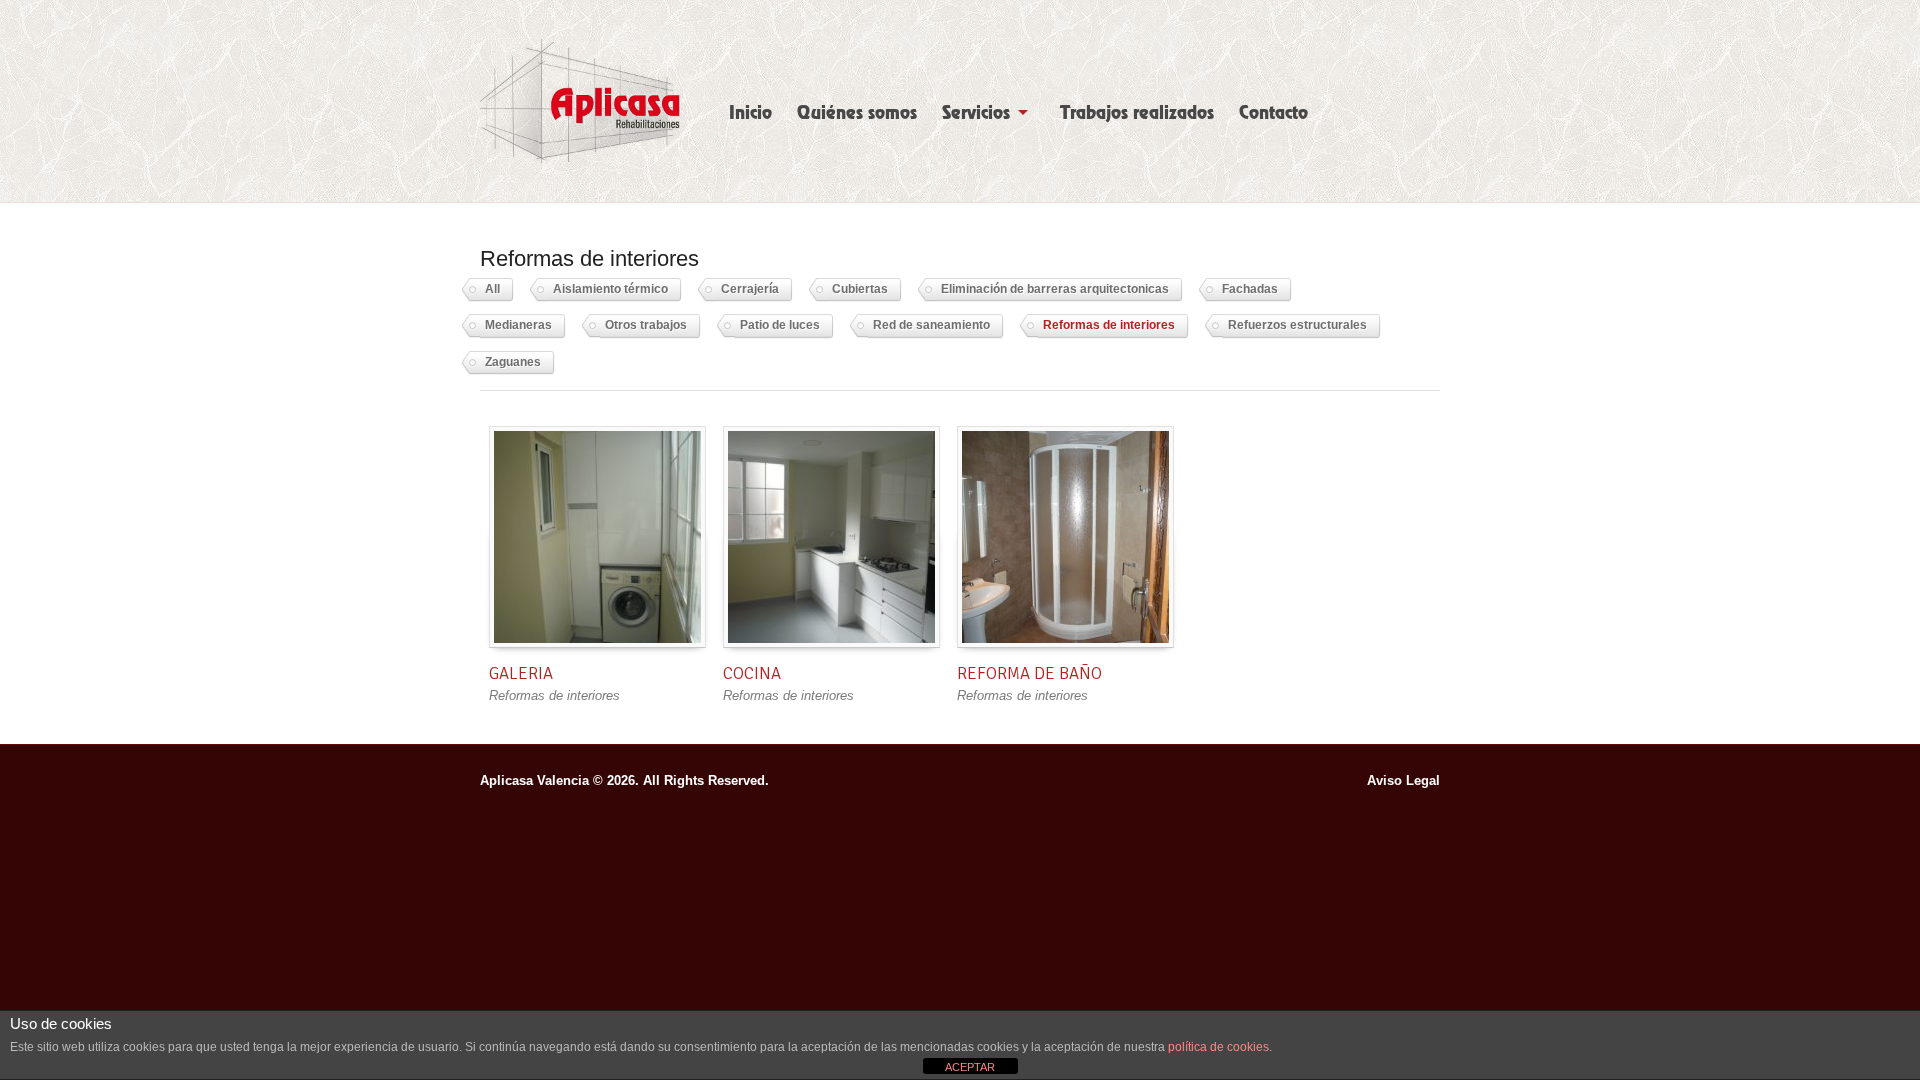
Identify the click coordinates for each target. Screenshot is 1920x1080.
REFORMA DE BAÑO (1029, 673)
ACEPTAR (970, 1067)
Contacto (1273, 113)
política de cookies (1218, 1047)
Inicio (750, 113)
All (492, 289)
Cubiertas (860, 289)
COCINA (752, 673)
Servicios (976, 113)
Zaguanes (513, 362)
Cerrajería (750, 289)
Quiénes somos (857, 113)
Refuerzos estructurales (1297, 325)
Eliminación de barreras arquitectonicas (1055, 289)
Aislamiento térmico (610, 289)
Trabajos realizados (1137, 113)
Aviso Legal (1403, 780)
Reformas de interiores (1109, 325)
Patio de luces (780, 325)
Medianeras (518, 325)
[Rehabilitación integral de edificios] (580, 101)
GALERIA (521, 673)
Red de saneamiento (931, 325)
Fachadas (1250, 289)
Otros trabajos (646, 325)
